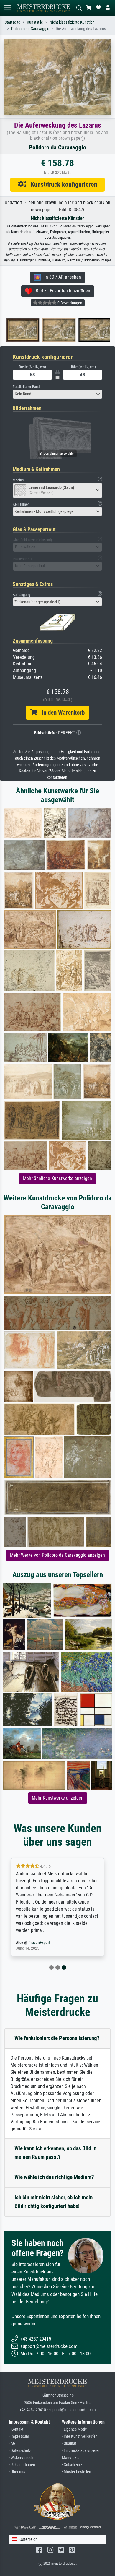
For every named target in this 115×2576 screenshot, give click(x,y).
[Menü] (7, 8)
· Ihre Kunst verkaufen (80, 2436)
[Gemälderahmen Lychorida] (19, 330)
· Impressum (19, 2436)
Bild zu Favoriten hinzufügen (61, 291)
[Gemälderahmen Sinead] (56, 330)
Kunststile (35, 22)
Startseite (13, 22)
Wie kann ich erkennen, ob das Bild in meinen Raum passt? (55, 2153)
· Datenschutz (20, 2451)
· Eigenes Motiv (74, 2429)
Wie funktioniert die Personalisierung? (57, 2038)
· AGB (13, 2443)
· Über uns (17, 2472)
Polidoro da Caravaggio (30, 29)
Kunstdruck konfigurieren (62, 184)
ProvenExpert (39, 1943)
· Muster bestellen (77, 2472)
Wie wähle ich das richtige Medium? (54, 2177)
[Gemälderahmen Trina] (92, 330)
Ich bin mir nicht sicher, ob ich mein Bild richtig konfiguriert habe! (54, 2202)
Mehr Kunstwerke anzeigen (58, 1798)
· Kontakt (16, 2429)
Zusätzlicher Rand (26, 387)
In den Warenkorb (61, 713)
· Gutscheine (72, 2465)
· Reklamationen (22, 2465)
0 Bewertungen (69, 303)
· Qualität (69, 2443)
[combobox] (57, 394)
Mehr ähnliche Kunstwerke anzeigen (57, 1178)
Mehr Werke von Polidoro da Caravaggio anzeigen (57, 1555)
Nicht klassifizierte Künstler (72, 22)
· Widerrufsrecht (22, 2458)
